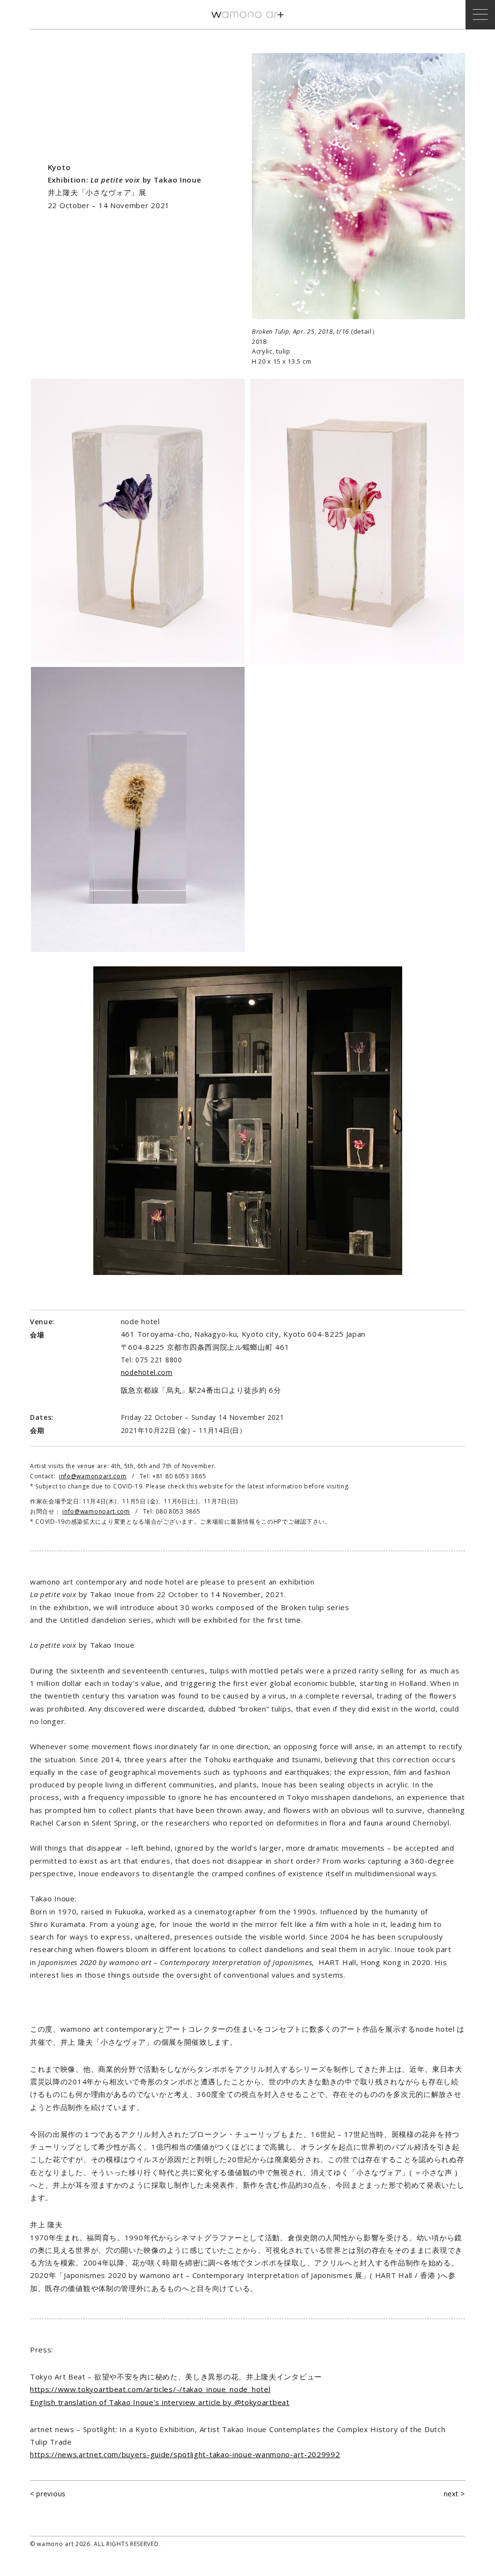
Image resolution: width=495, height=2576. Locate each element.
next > (454, 2494)
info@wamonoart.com (93, 1476)
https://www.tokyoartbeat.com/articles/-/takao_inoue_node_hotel (150, 2389)
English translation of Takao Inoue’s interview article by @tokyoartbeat (160, 2402)
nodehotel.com (147, 1372)
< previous (48, 2494)
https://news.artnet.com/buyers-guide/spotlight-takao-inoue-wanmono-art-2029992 (185, 2454)
